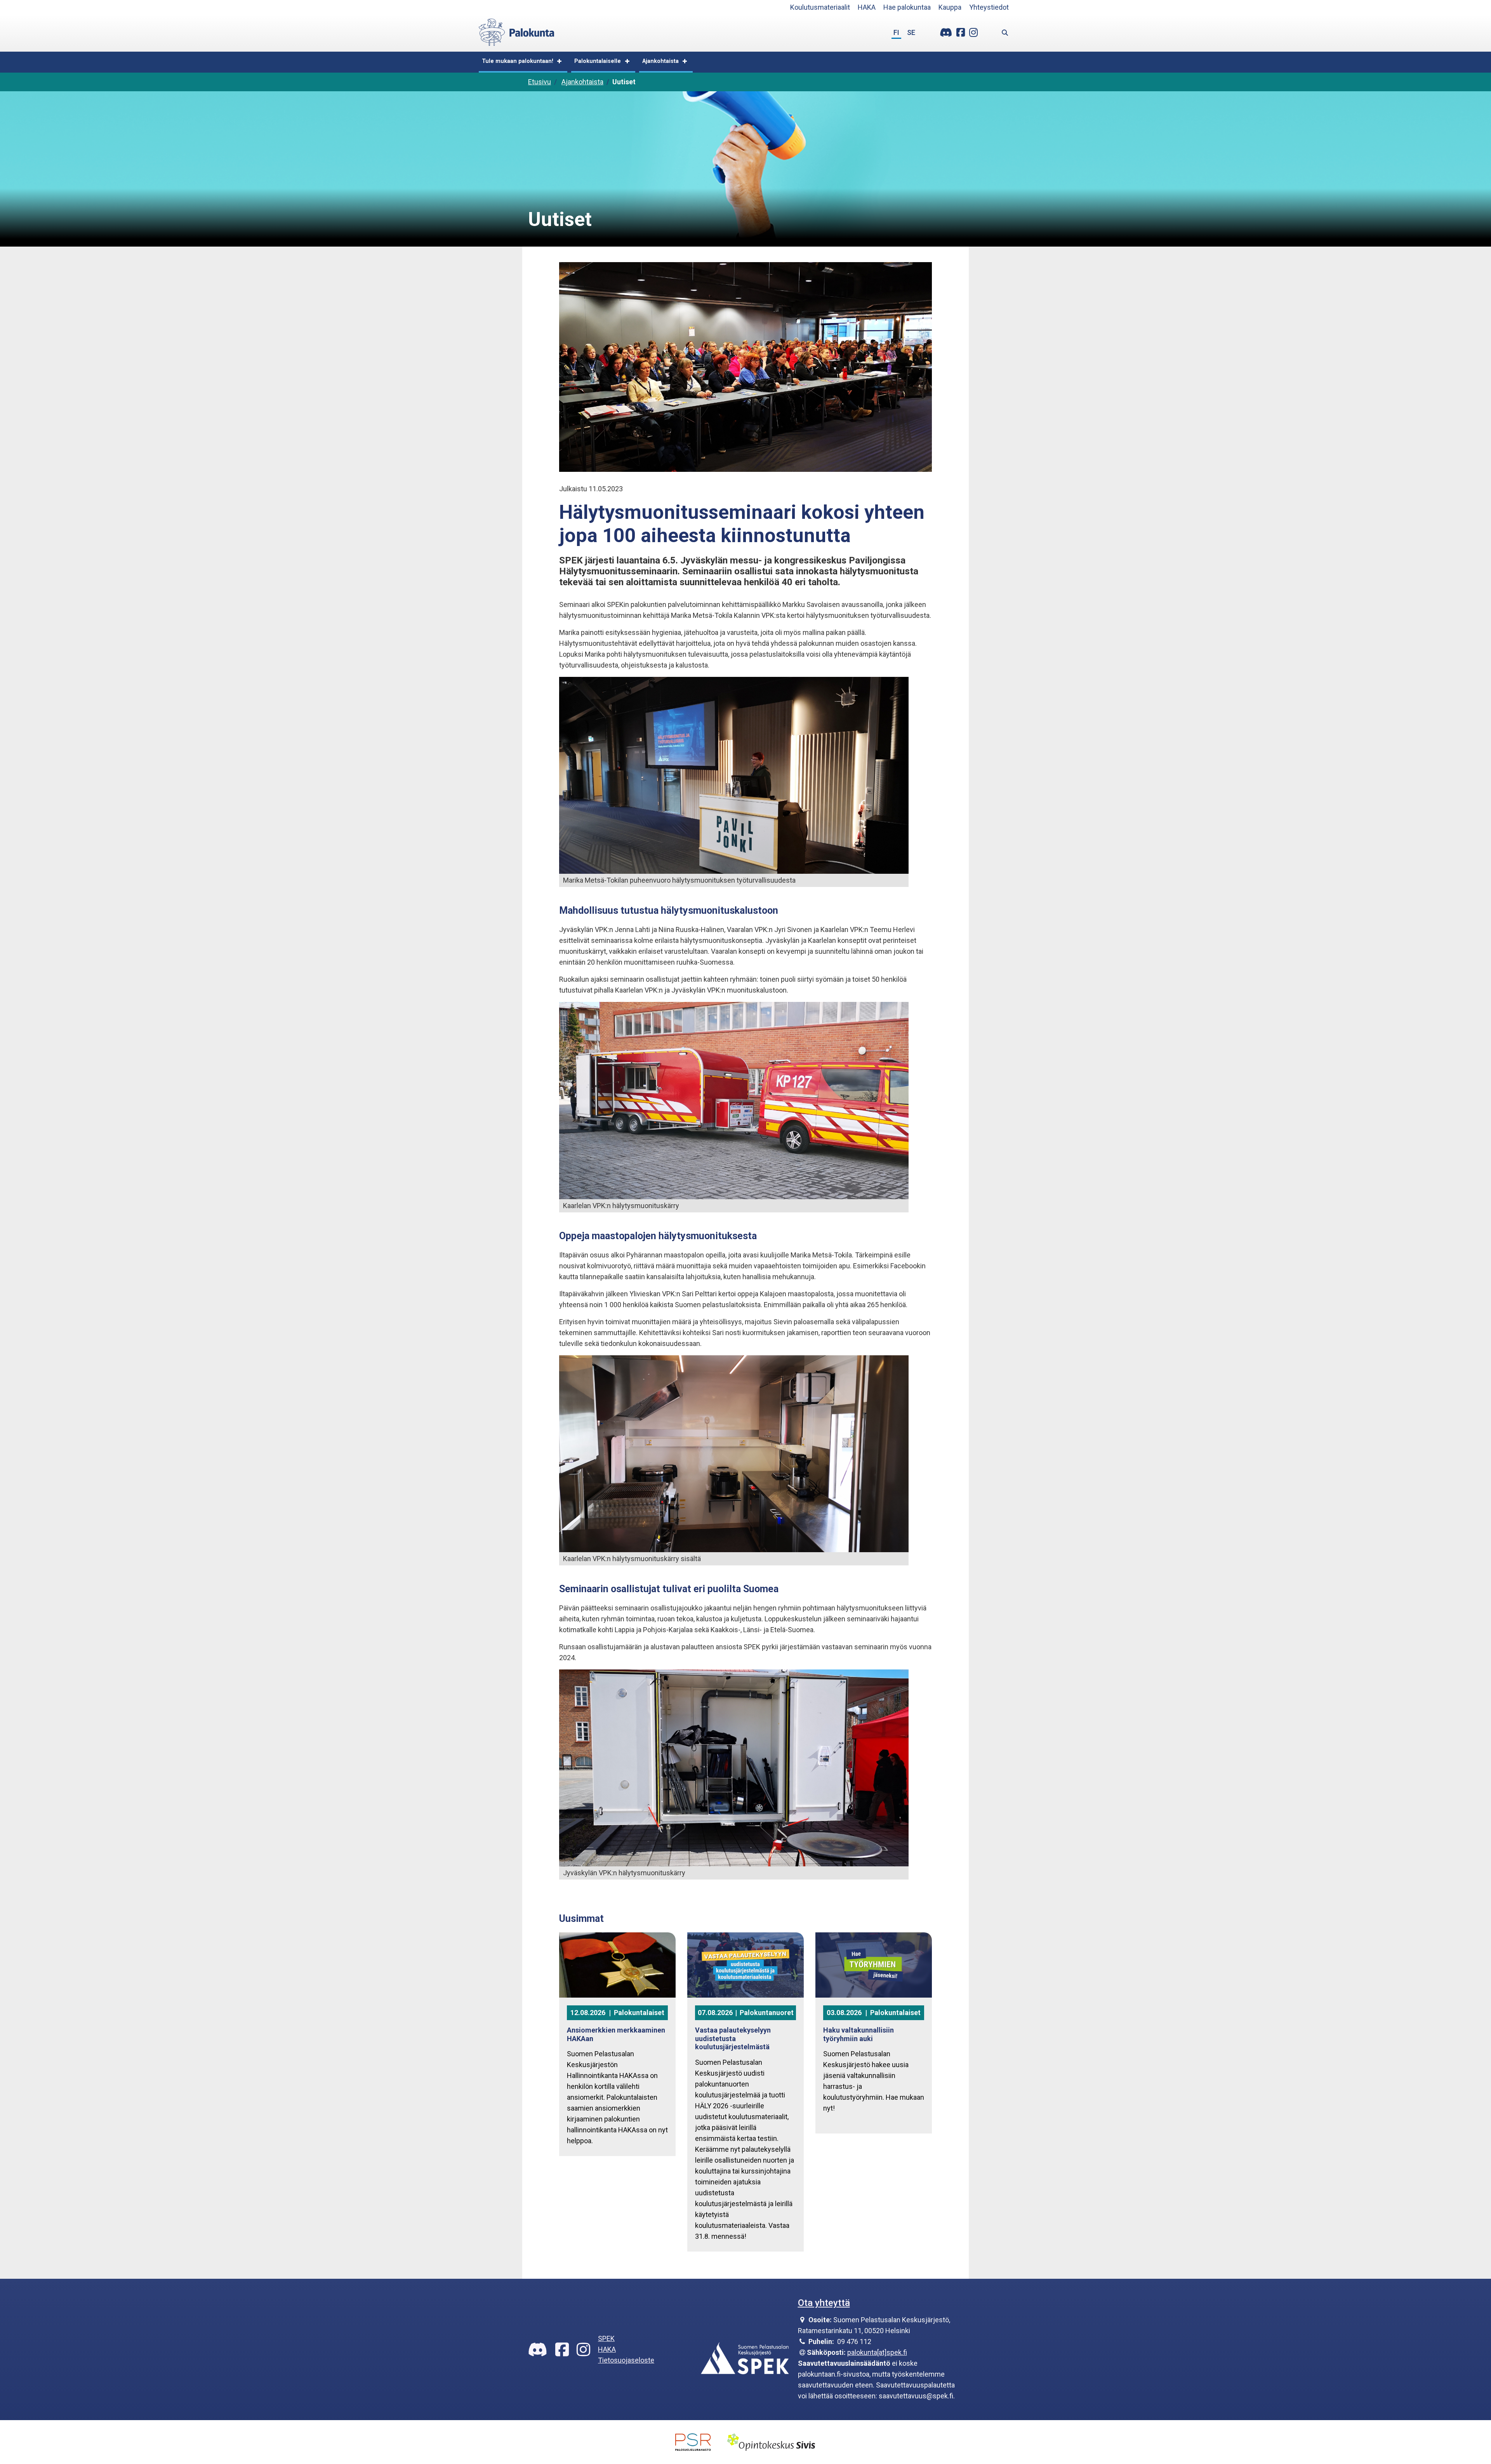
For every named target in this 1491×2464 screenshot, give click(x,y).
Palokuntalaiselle (598, 61)
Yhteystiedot (989, 7)
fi (896, 32)
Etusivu (540, 82)
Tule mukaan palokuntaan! (518, 61)
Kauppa (950, 7)
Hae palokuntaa (907, 7)
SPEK (606, 2338)
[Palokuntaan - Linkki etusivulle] (517, 31)
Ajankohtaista (660, 61)
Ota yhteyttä (824, 2303)
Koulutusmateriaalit (820, 7)
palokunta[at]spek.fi (877, 2352)
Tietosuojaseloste (626, 2360)
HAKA (867, 7)
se (911, 32)
